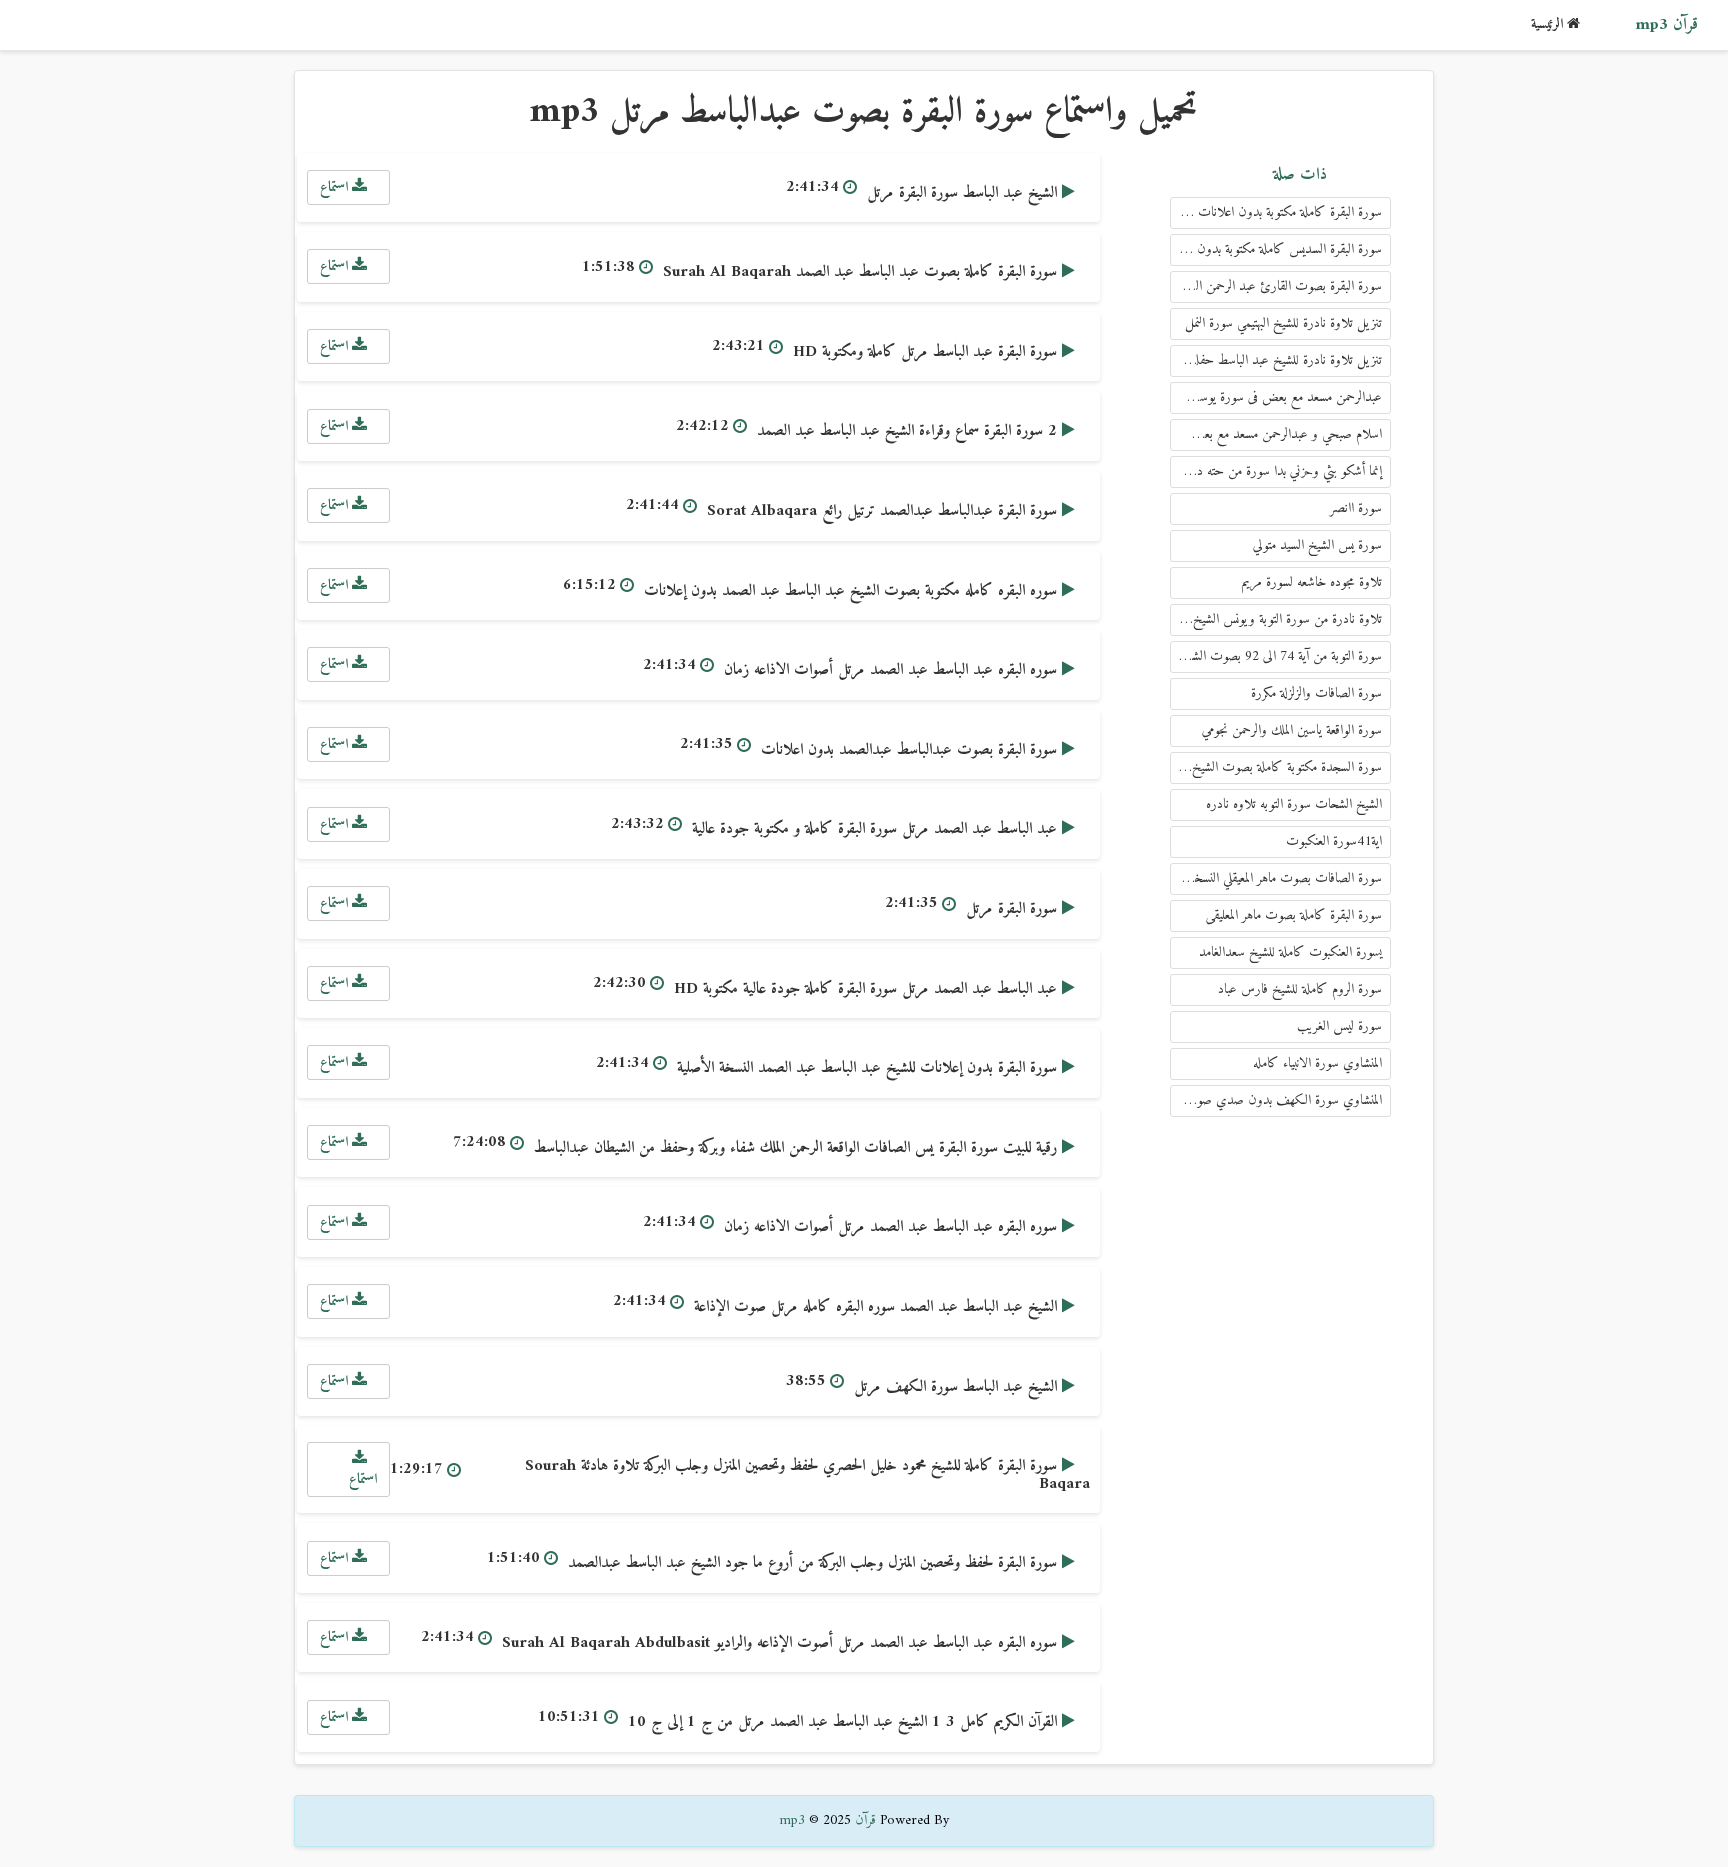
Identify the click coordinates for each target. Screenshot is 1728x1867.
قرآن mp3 (1666, 25)
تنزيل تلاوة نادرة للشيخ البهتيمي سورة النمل (1283, 323)
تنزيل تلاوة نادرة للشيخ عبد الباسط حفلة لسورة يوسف (1276, 360)
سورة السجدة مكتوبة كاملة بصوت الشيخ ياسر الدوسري (1276, 767)
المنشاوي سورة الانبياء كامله (1317, 1063)
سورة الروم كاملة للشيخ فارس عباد (1300, 989)
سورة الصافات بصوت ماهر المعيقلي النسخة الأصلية (1276, 878)
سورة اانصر (1356, 508)
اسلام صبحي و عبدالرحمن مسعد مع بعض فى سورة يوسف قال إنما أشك (1276, 434)
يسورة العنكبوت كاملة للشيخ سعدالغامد (1290, 952)
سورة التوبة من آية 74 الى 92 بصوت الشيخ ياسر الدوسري (1276, 656)
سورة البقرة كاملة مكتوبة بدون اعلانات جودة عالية (1276, 212)
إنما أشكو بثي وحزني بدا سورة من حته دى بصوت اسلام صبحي (1276, 471)
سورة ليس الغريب (1339, 1026)
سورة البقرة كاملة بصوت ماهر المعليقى (1294, 915)
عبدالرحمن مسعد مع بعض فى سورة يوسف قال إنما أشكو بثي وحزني (1276, 397)
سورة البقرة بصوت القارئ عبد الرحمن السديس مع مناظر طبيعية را (1276, 286)
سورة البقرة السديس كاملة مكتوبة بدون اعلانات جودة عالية (1276, 249)
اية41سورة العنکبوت (1334, 841)
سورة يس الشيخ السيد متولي (1317, 545)
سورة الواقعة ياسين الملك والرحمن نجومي (1292, 730)
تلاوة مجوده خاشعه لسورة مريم (1311, 582)
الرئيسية (1549, 24)
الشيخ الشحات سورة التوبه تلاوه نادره (1294, 804)
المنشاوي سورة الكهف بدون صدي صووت (1280, 1100)
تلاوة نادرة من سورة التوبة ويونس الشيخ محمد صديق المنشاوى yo (1276, 619)
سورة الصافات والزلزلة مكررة (1316, 693)
